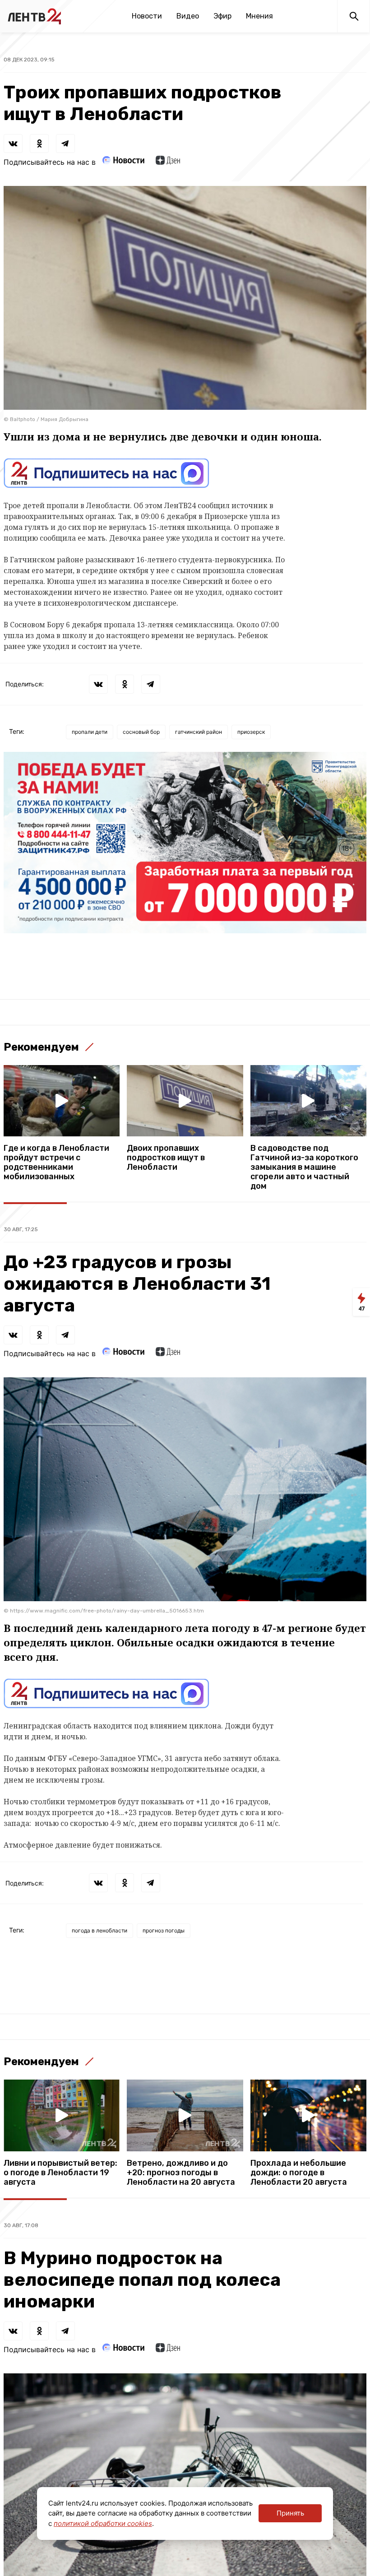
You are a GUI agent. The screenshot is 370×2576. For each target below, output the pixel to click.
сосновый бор (141, 732)
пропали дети (90, 732)
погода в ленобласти (99, 1930)
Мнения (259, 16)
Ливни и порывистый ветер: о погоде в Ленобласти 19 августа (60, 2173)
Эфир (222, 16)
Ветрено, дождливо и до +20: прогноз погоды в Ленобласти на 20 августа (181, 2173)
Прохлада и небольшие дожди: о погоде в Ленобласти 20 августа (299, 2173)
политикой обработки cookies (103, 2523)
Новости (147, 16)
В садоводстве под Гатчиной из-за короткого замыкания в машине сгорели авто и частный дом (304, 1167)
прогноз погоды (164, 1930)
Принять (290, 2513)
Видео (188, 16)
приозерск (251, 732)
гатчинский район (199, 732)
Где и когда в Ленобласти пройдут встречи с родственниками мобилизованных (56, 1163)
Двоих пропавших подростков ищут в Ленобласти (166, 1158)
